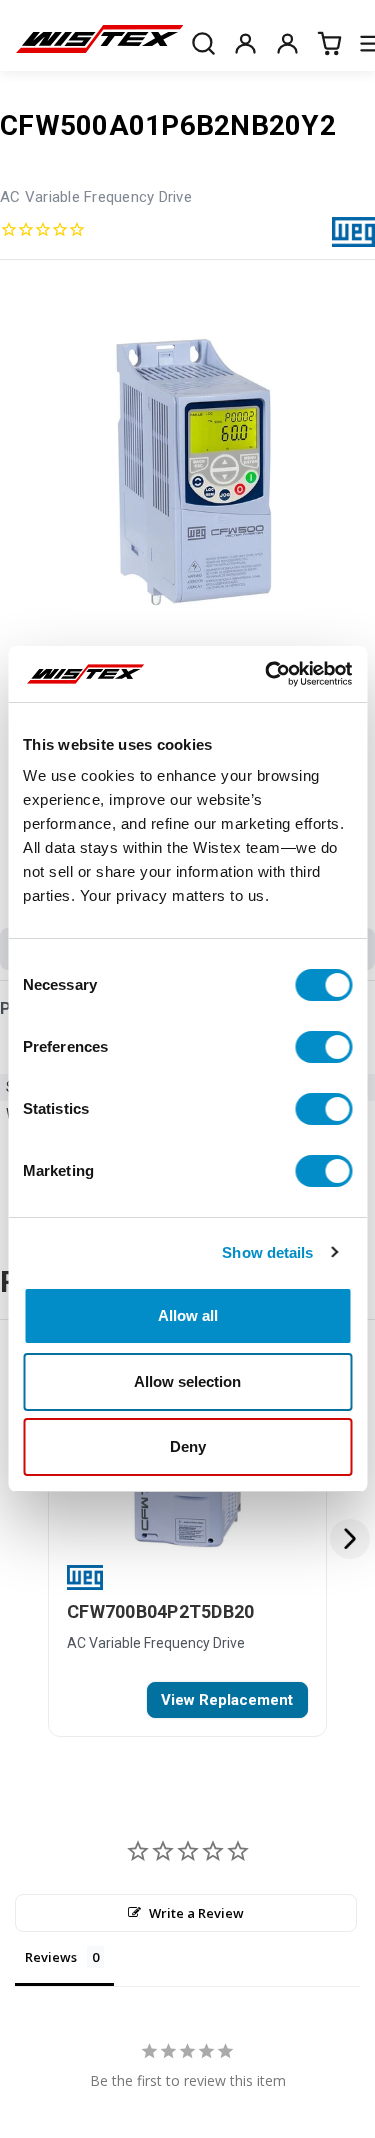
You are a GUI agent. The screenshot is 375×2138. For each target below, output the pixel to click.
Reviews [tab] (51, 1957)
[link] (227, 1700)
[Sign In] (287, 43)
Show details (267, 1252)
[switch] (323, 1047)
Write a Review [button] (196, 1913)
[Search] (203, 43)
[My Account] (245, 43)
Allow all (188, 1315)
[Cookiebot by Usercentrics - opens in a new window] (267, 674)
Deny (188, 1446)
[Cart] (329, 43)
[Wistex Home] (99, 43)
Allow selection (187, 1381)
